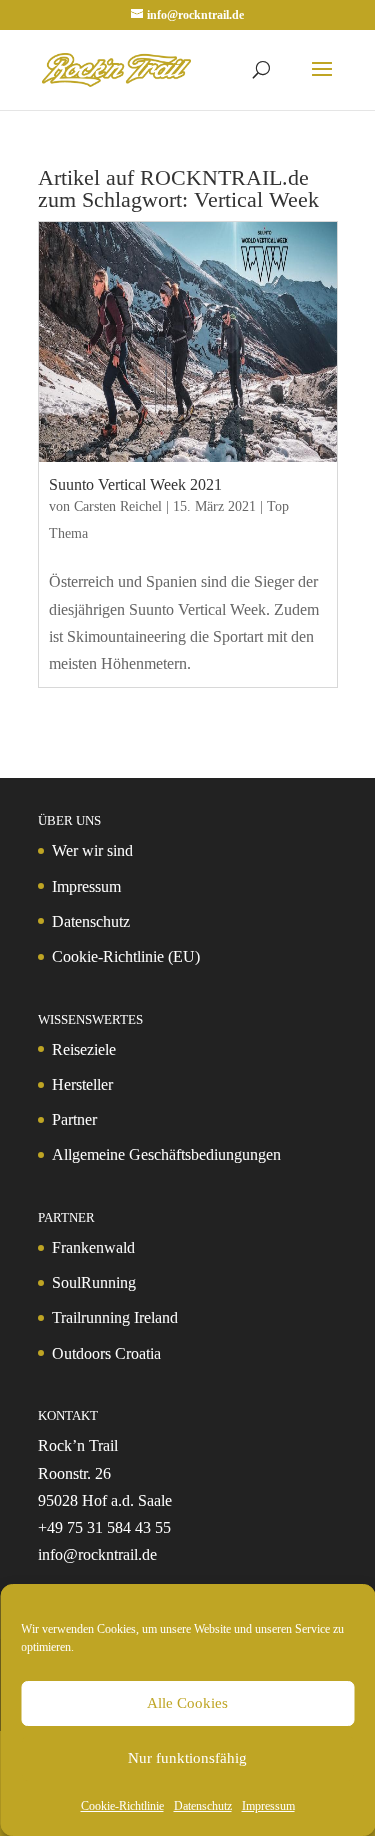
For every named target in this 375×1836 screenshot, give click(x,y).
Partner (74, 1119)
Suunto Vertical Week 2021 (135, 484)
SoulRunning (94, 1282)
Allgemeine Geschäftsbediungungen (166, 1154)
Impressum (268, 1806)
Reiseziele (84, 1049)
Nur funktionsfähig (187, 1758)
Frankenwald (93, 1247)
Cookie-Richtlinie (122, 1806)
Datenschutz (203, 1806)
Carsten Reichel (118, 506)
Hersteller (82, 1084)
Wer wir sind (92, 850)
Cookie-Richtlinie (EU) (126, 956)
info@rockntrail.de (97, 1554)
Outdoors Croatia (106, 1353)
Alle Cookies (187, 1703)
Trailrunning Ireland (115, 1317)
